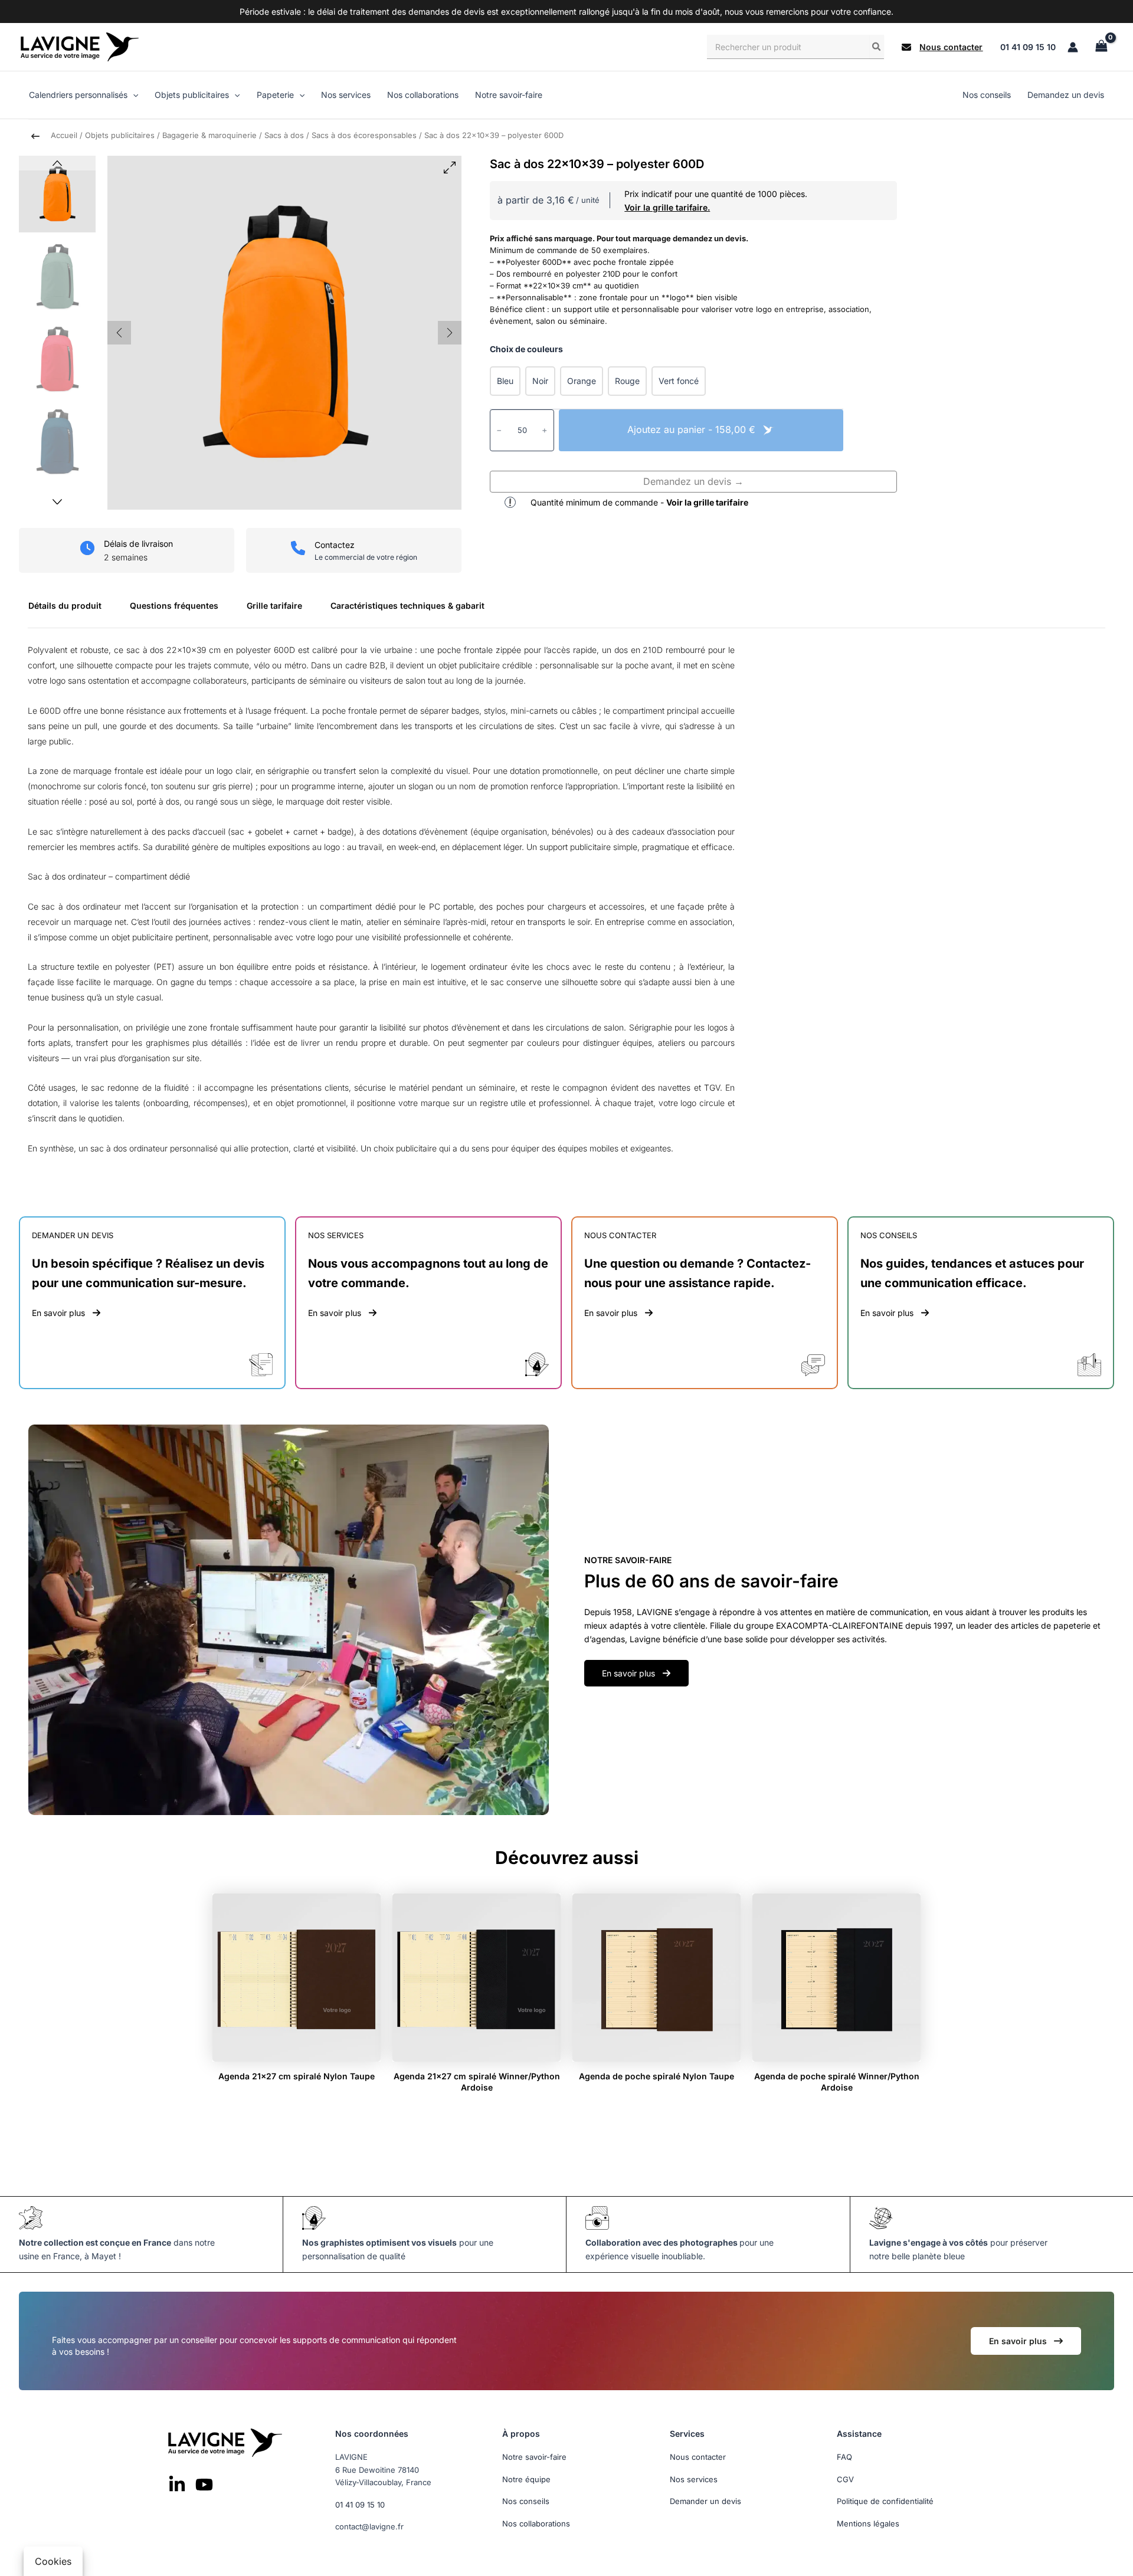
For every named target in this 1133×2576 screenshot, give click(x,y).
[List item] (177, 2484)
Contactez (335, 545)
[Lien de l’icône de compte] (1073, 47)
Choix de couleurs (526, 349)
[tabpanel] (566, 905)
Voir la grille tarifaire (707, 502)
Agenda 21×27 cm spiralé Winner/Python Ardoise (477, 2081)
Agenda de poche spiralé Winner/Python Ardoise (837, 2081)
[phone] (298, 548)
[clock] (87, 548)
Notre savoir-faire (534, 2457)
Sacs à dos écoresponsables (364, 135)
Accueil (64, 135)
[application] (133, 95)
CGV (845, 2479)
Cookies (53, 2561)
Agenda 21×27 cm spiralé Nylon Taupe (297, 2076)
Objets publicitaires (120, 135)
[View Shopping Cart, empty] (1101, 47)
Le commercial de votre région (366, 557)
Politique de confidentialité (885, 2501)
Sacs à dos (284, 135)
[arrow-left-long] (35, 136)
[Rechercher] (877, 47)
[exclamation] (510, 502)
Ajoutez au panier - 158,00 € (693, 429)
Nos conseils (526, 2501)
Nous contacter (698, 2457)
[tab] (70, 610)
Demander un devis (705, 2501)
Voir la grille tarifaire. (667, 207)
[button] (942, 47)
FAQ (844, 2457)
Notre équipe (526, 2479)
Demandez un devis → (693, 481)
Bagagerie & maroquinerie (209, 135)
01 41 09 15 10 (1028, 47)
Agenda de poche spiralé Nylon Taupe (656, 2076)
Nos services (694, 2479)
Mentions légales (868, 2523)
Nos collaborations (536, 2523)
